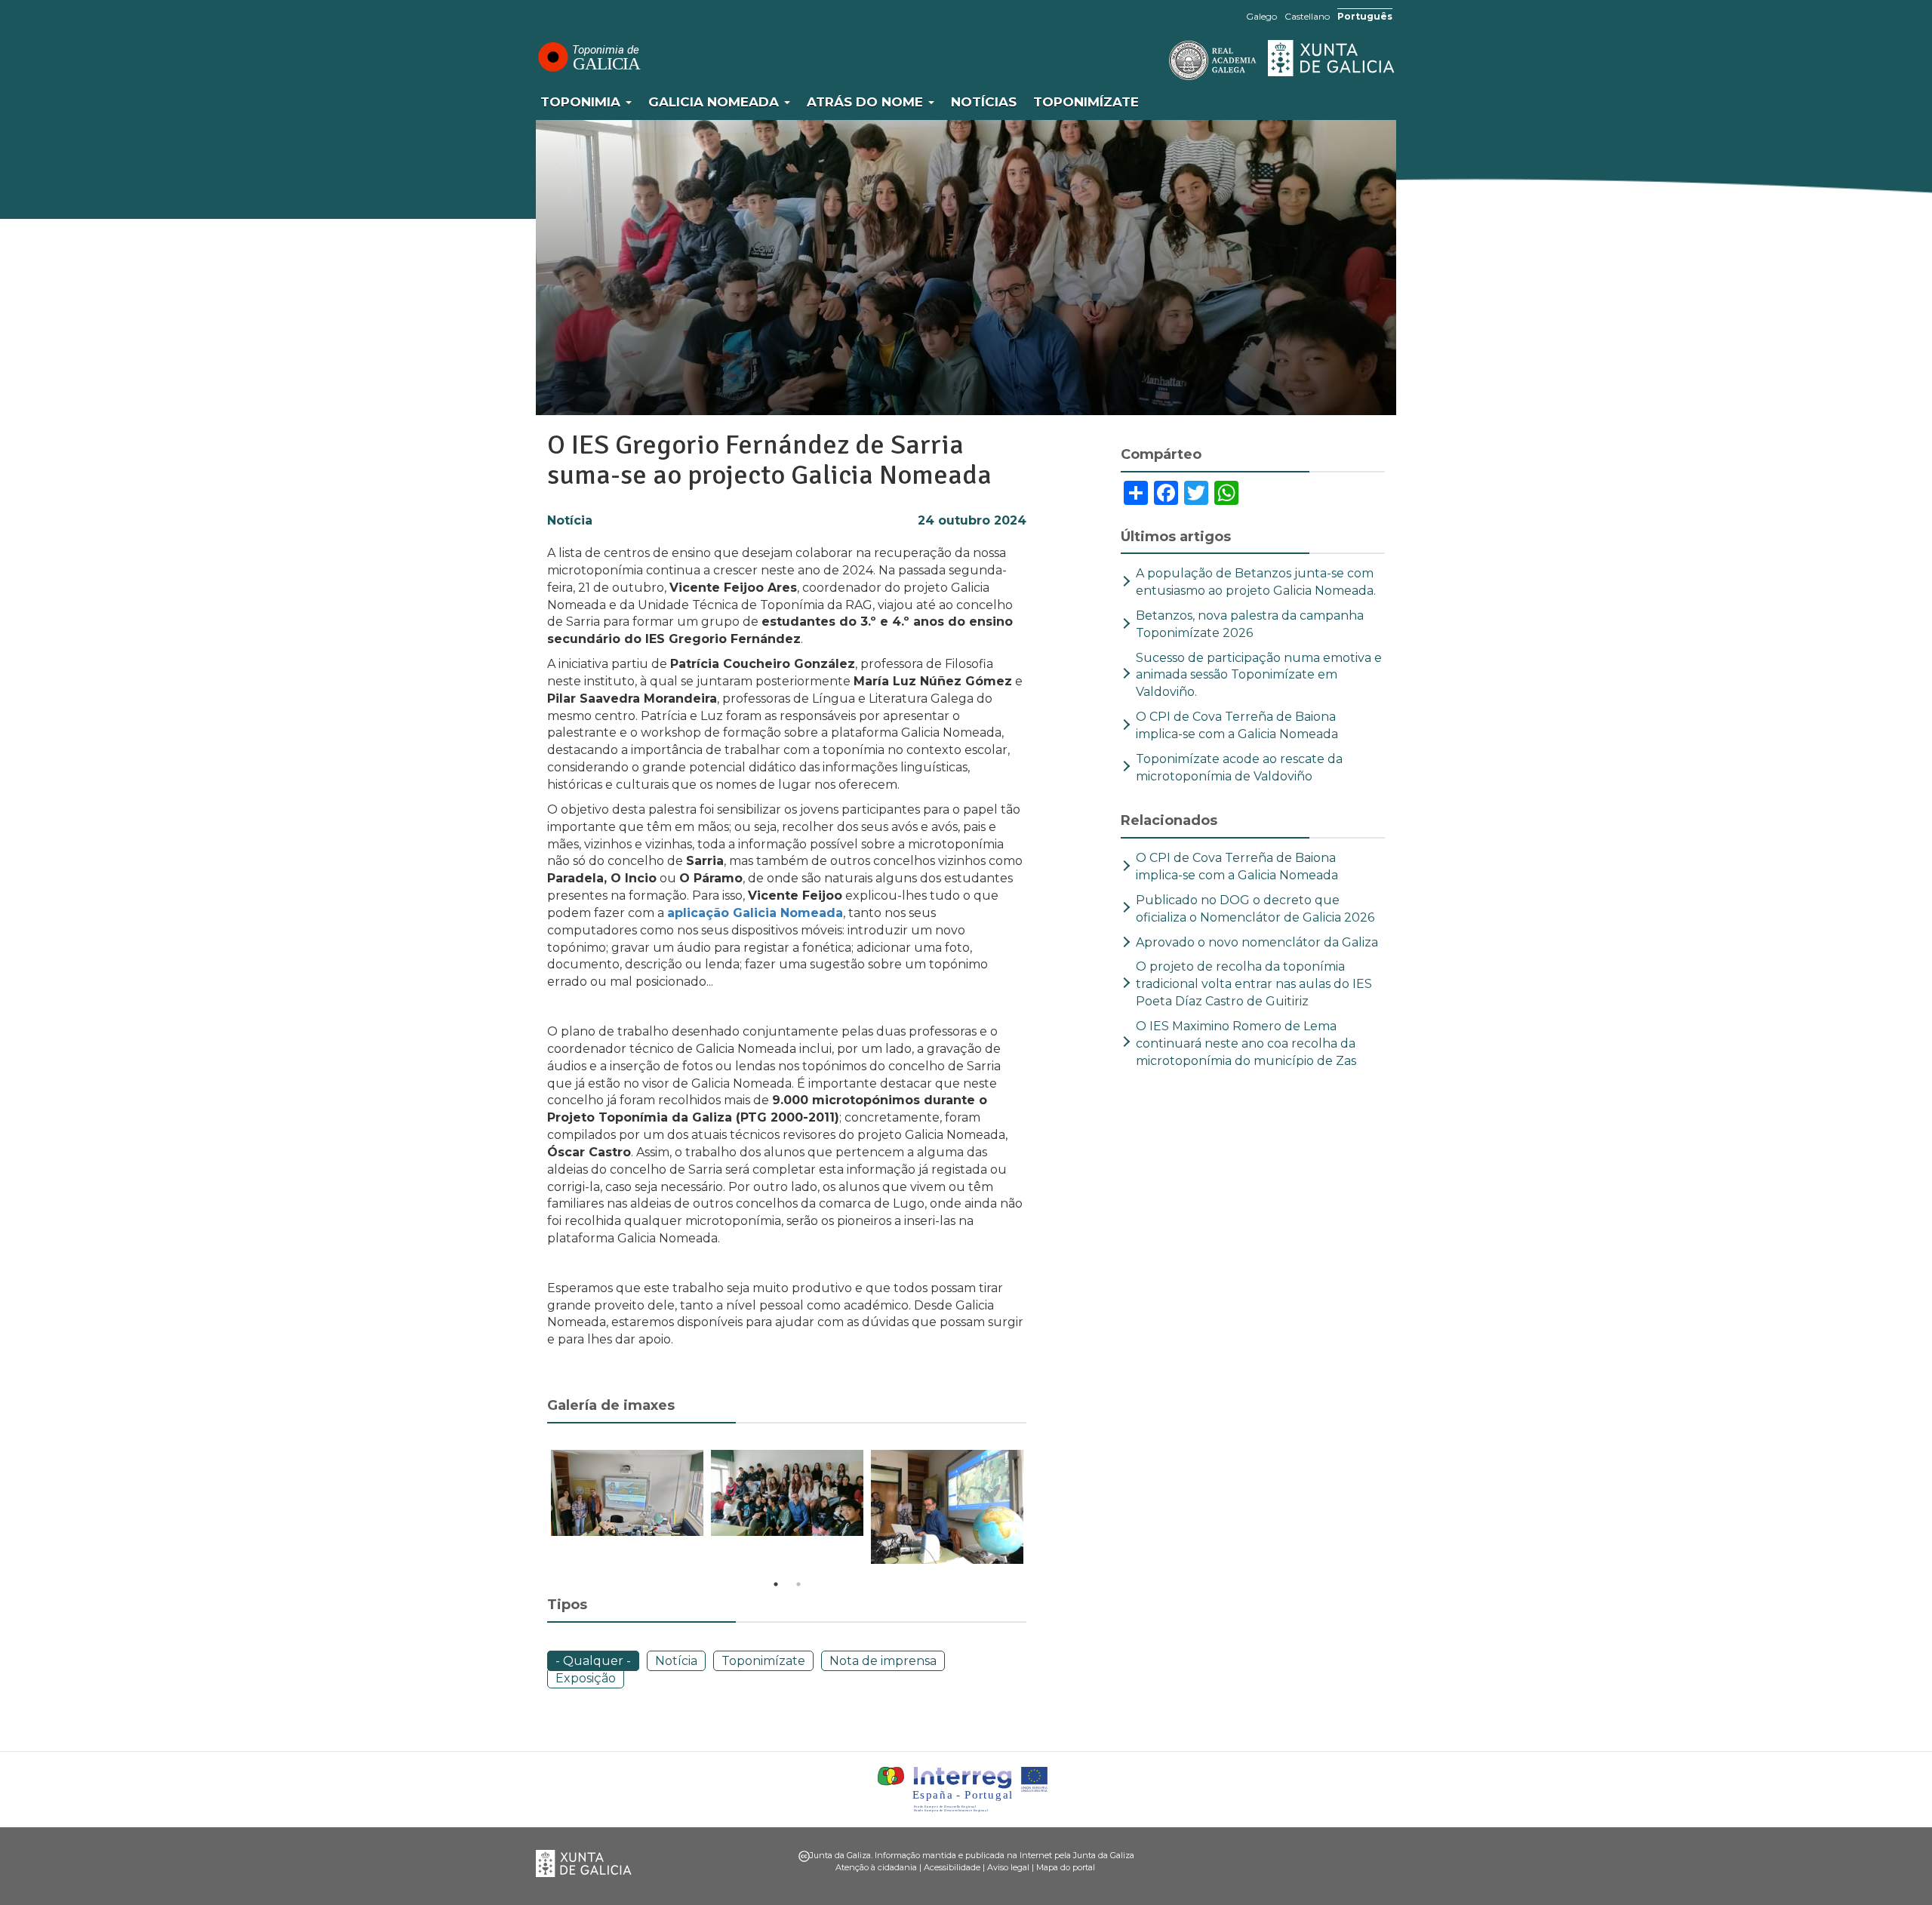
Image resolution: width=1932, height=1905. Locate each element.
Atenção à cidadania (876, 1867)
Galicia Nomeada (715, 102)
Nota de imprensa (883, 1661)
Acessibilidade (952, 1867)
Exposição (586, 1678)
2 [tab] (798, 1584)
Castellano (1307, 16)
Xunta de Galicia (1332, 58)
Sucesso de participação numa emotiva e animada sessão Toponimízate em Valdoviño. (1259, 675)
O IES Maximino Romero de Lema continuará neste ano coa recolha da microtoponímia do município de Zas (1249, 1043)
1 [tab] (776, 1584)
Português (1365, 16)
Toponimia (582, 102)
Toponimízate (1086, 102)
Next (1038, 1510)
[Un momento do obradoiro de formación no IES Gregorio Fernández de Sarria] (947, 1507)
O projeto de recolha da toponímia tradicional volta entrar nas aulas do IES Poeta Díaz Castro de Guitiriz (1254, 984)
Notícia (570, 520)
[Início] (589, 57)
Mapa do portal (1066, 1867)
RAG (1166, 60)
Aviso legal (1008, 1867)
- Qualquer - (593, 1661)
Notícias (984, 102)
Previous (536, 1510)
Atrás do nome (867, 102)
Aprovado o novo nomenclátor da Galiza (1257, 942)
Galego (1261, 16)
